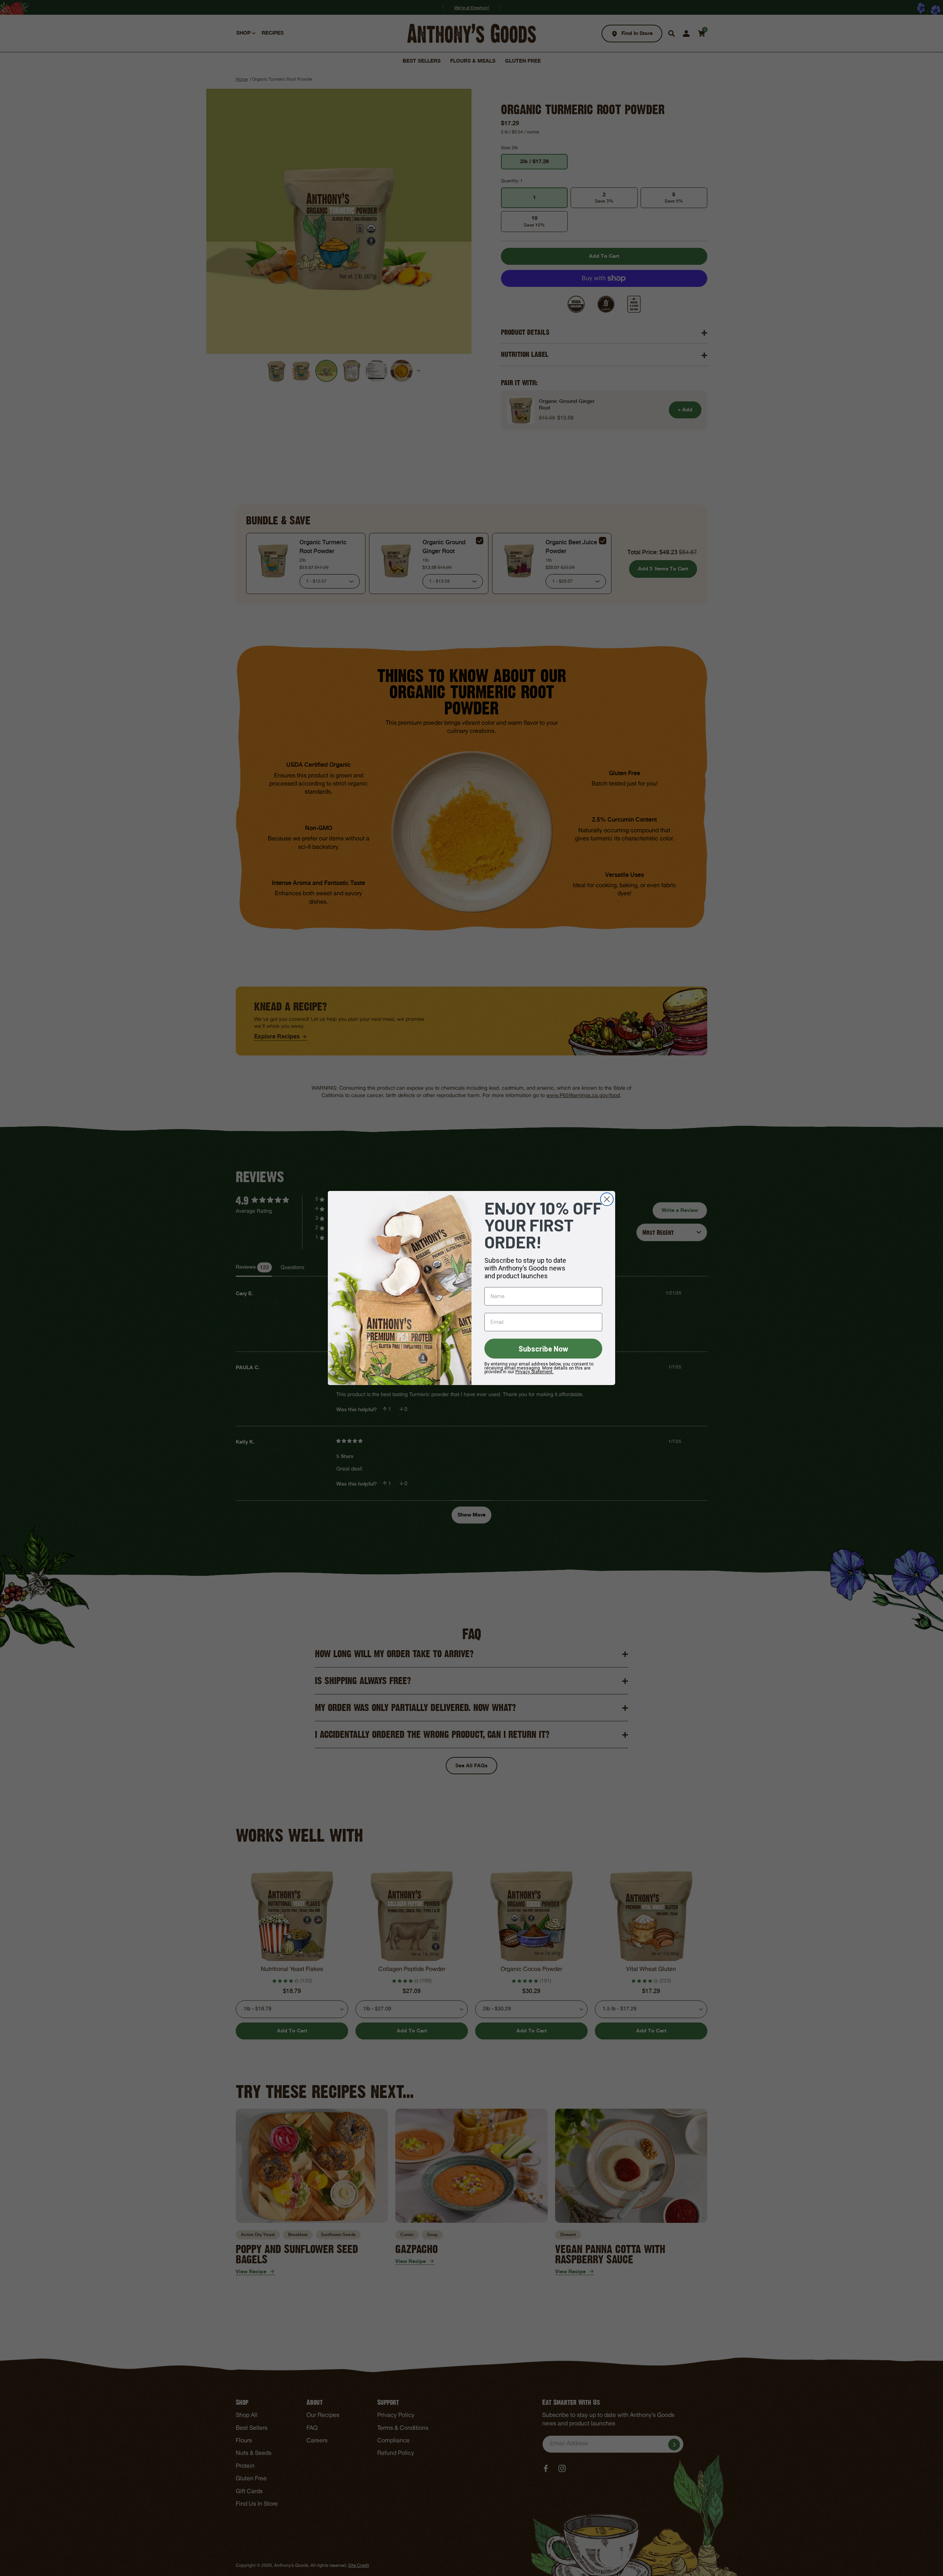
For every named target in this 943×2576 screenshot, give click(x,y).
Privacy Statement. (534, 1372)
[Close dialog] (607, 1199)
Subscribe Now (544, 1349)
